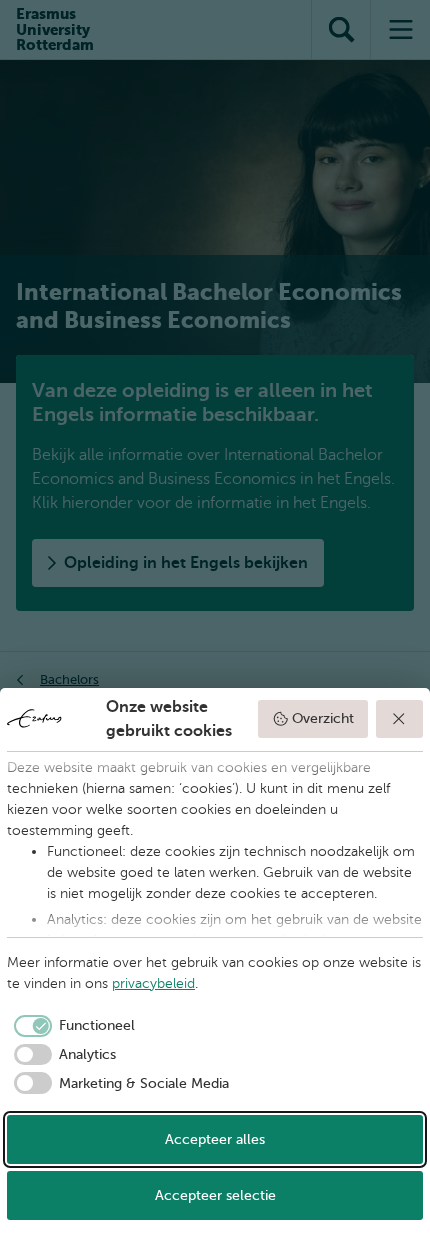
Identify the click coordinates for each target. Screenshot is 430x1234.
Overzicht (323, 718)
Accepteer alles (215, 1139)
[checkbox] (71, 1026)
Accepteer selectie (215, 1195)
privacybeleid (153, 983)
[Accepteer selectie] (400, 719)
